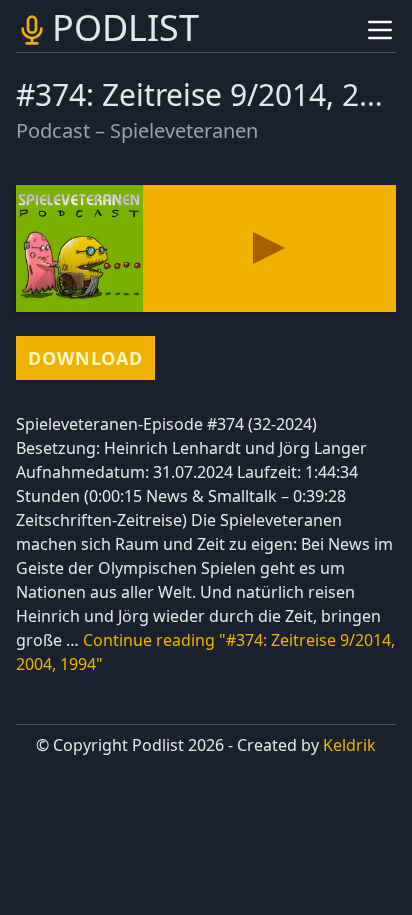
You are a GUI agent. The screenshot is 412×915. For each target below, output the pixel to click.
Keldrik (349, 745)
